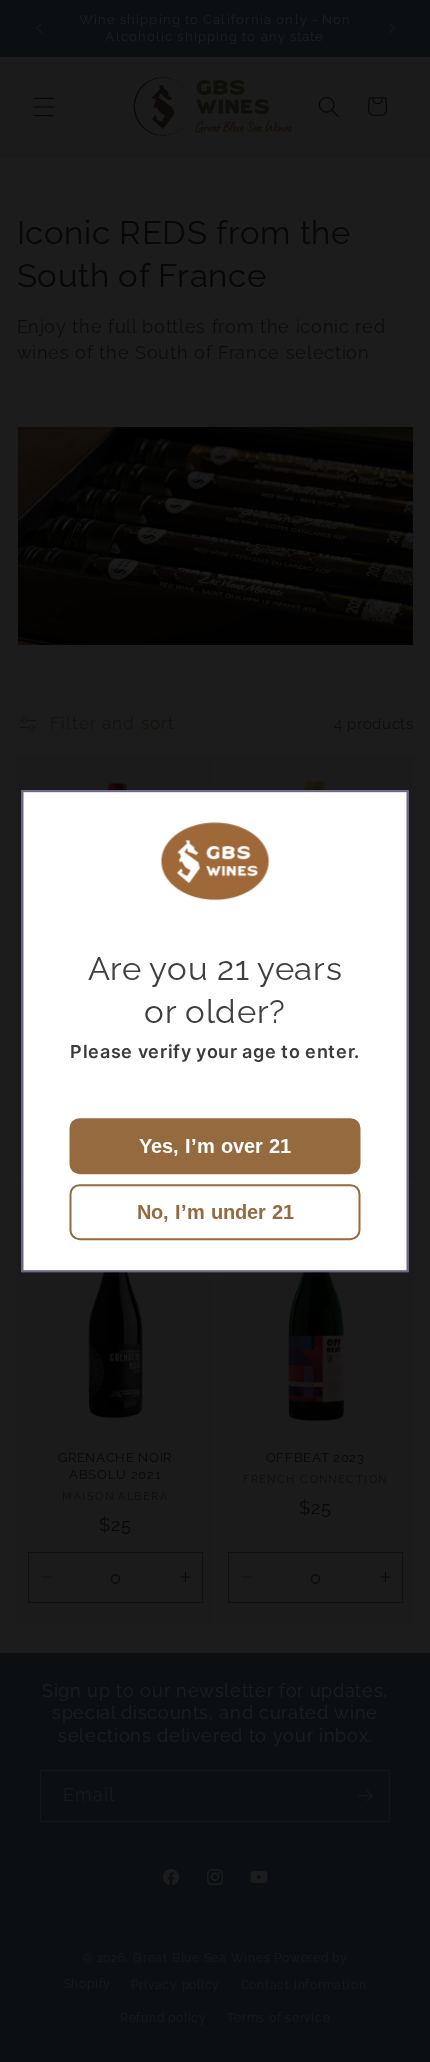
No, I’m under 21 (215, 1212)
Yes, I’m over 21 (215, 1146)
